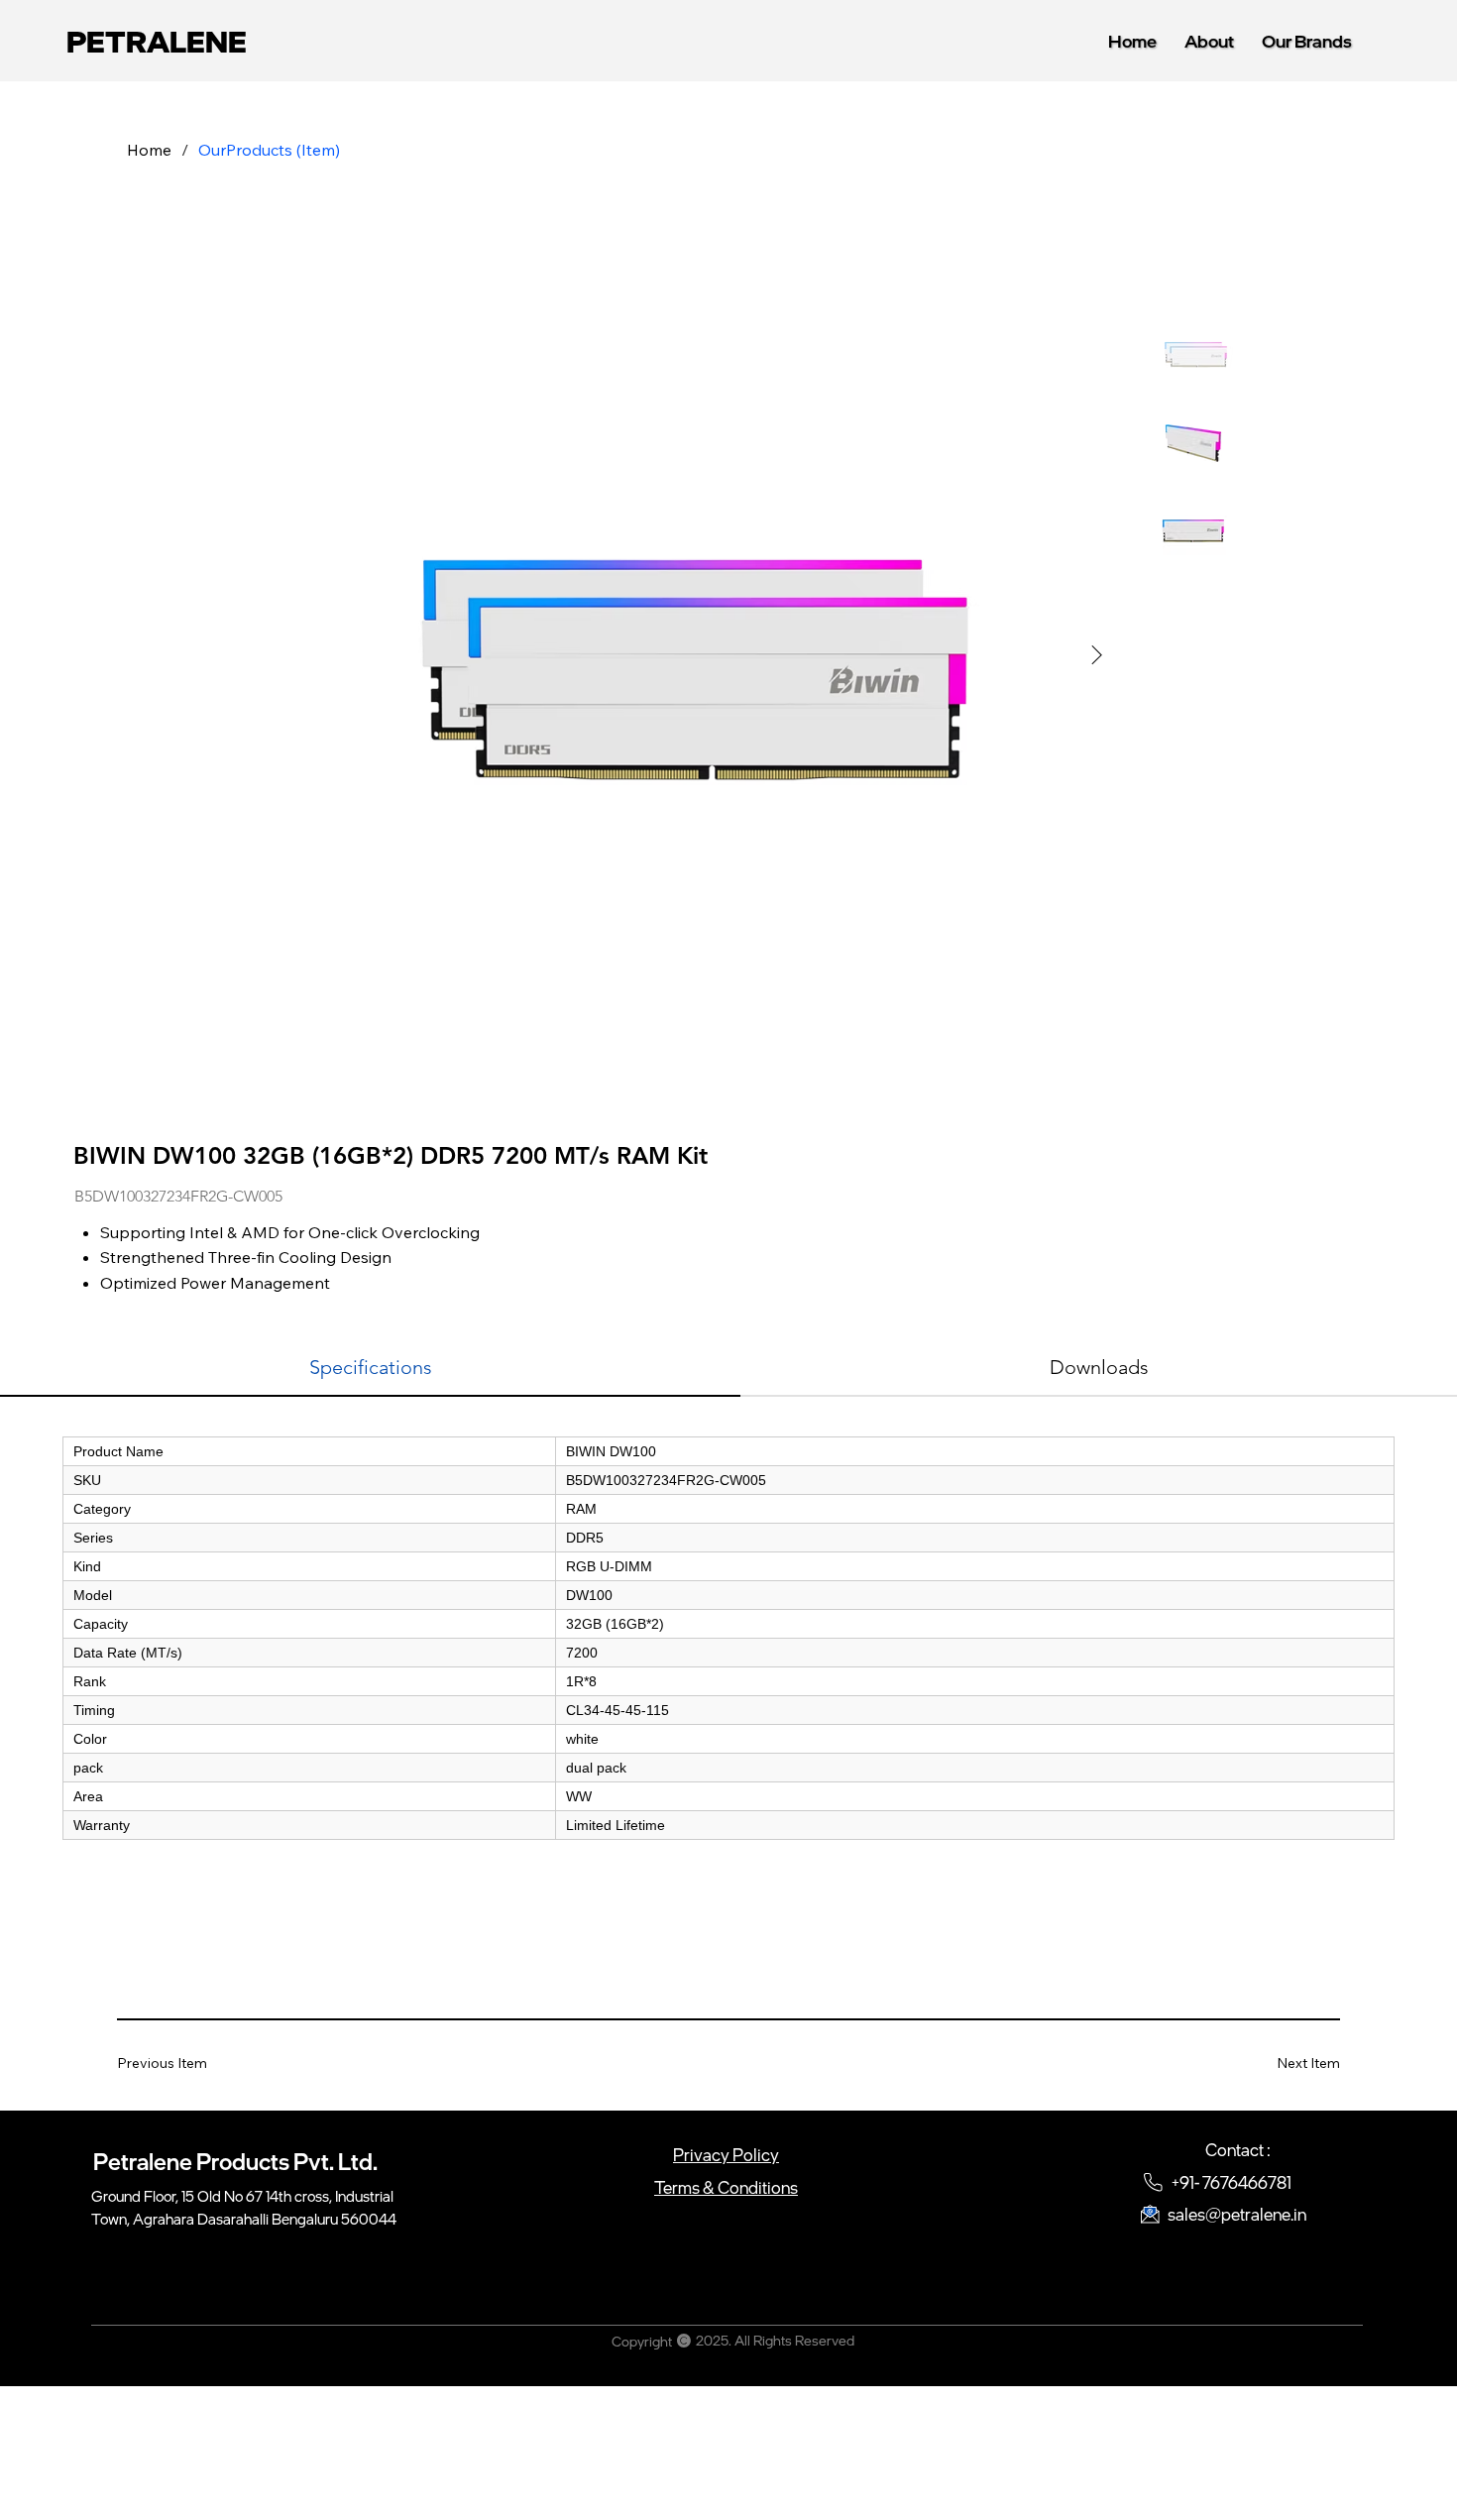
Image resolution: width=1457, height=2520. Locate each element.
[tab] (370, 1368)
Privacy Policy (726, 2155)
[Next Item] (1097, 655)
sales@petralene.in (1237, 2214)
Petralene (157, 41)
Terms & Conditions (726, 2187)
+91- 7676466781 (1232, 2182)
